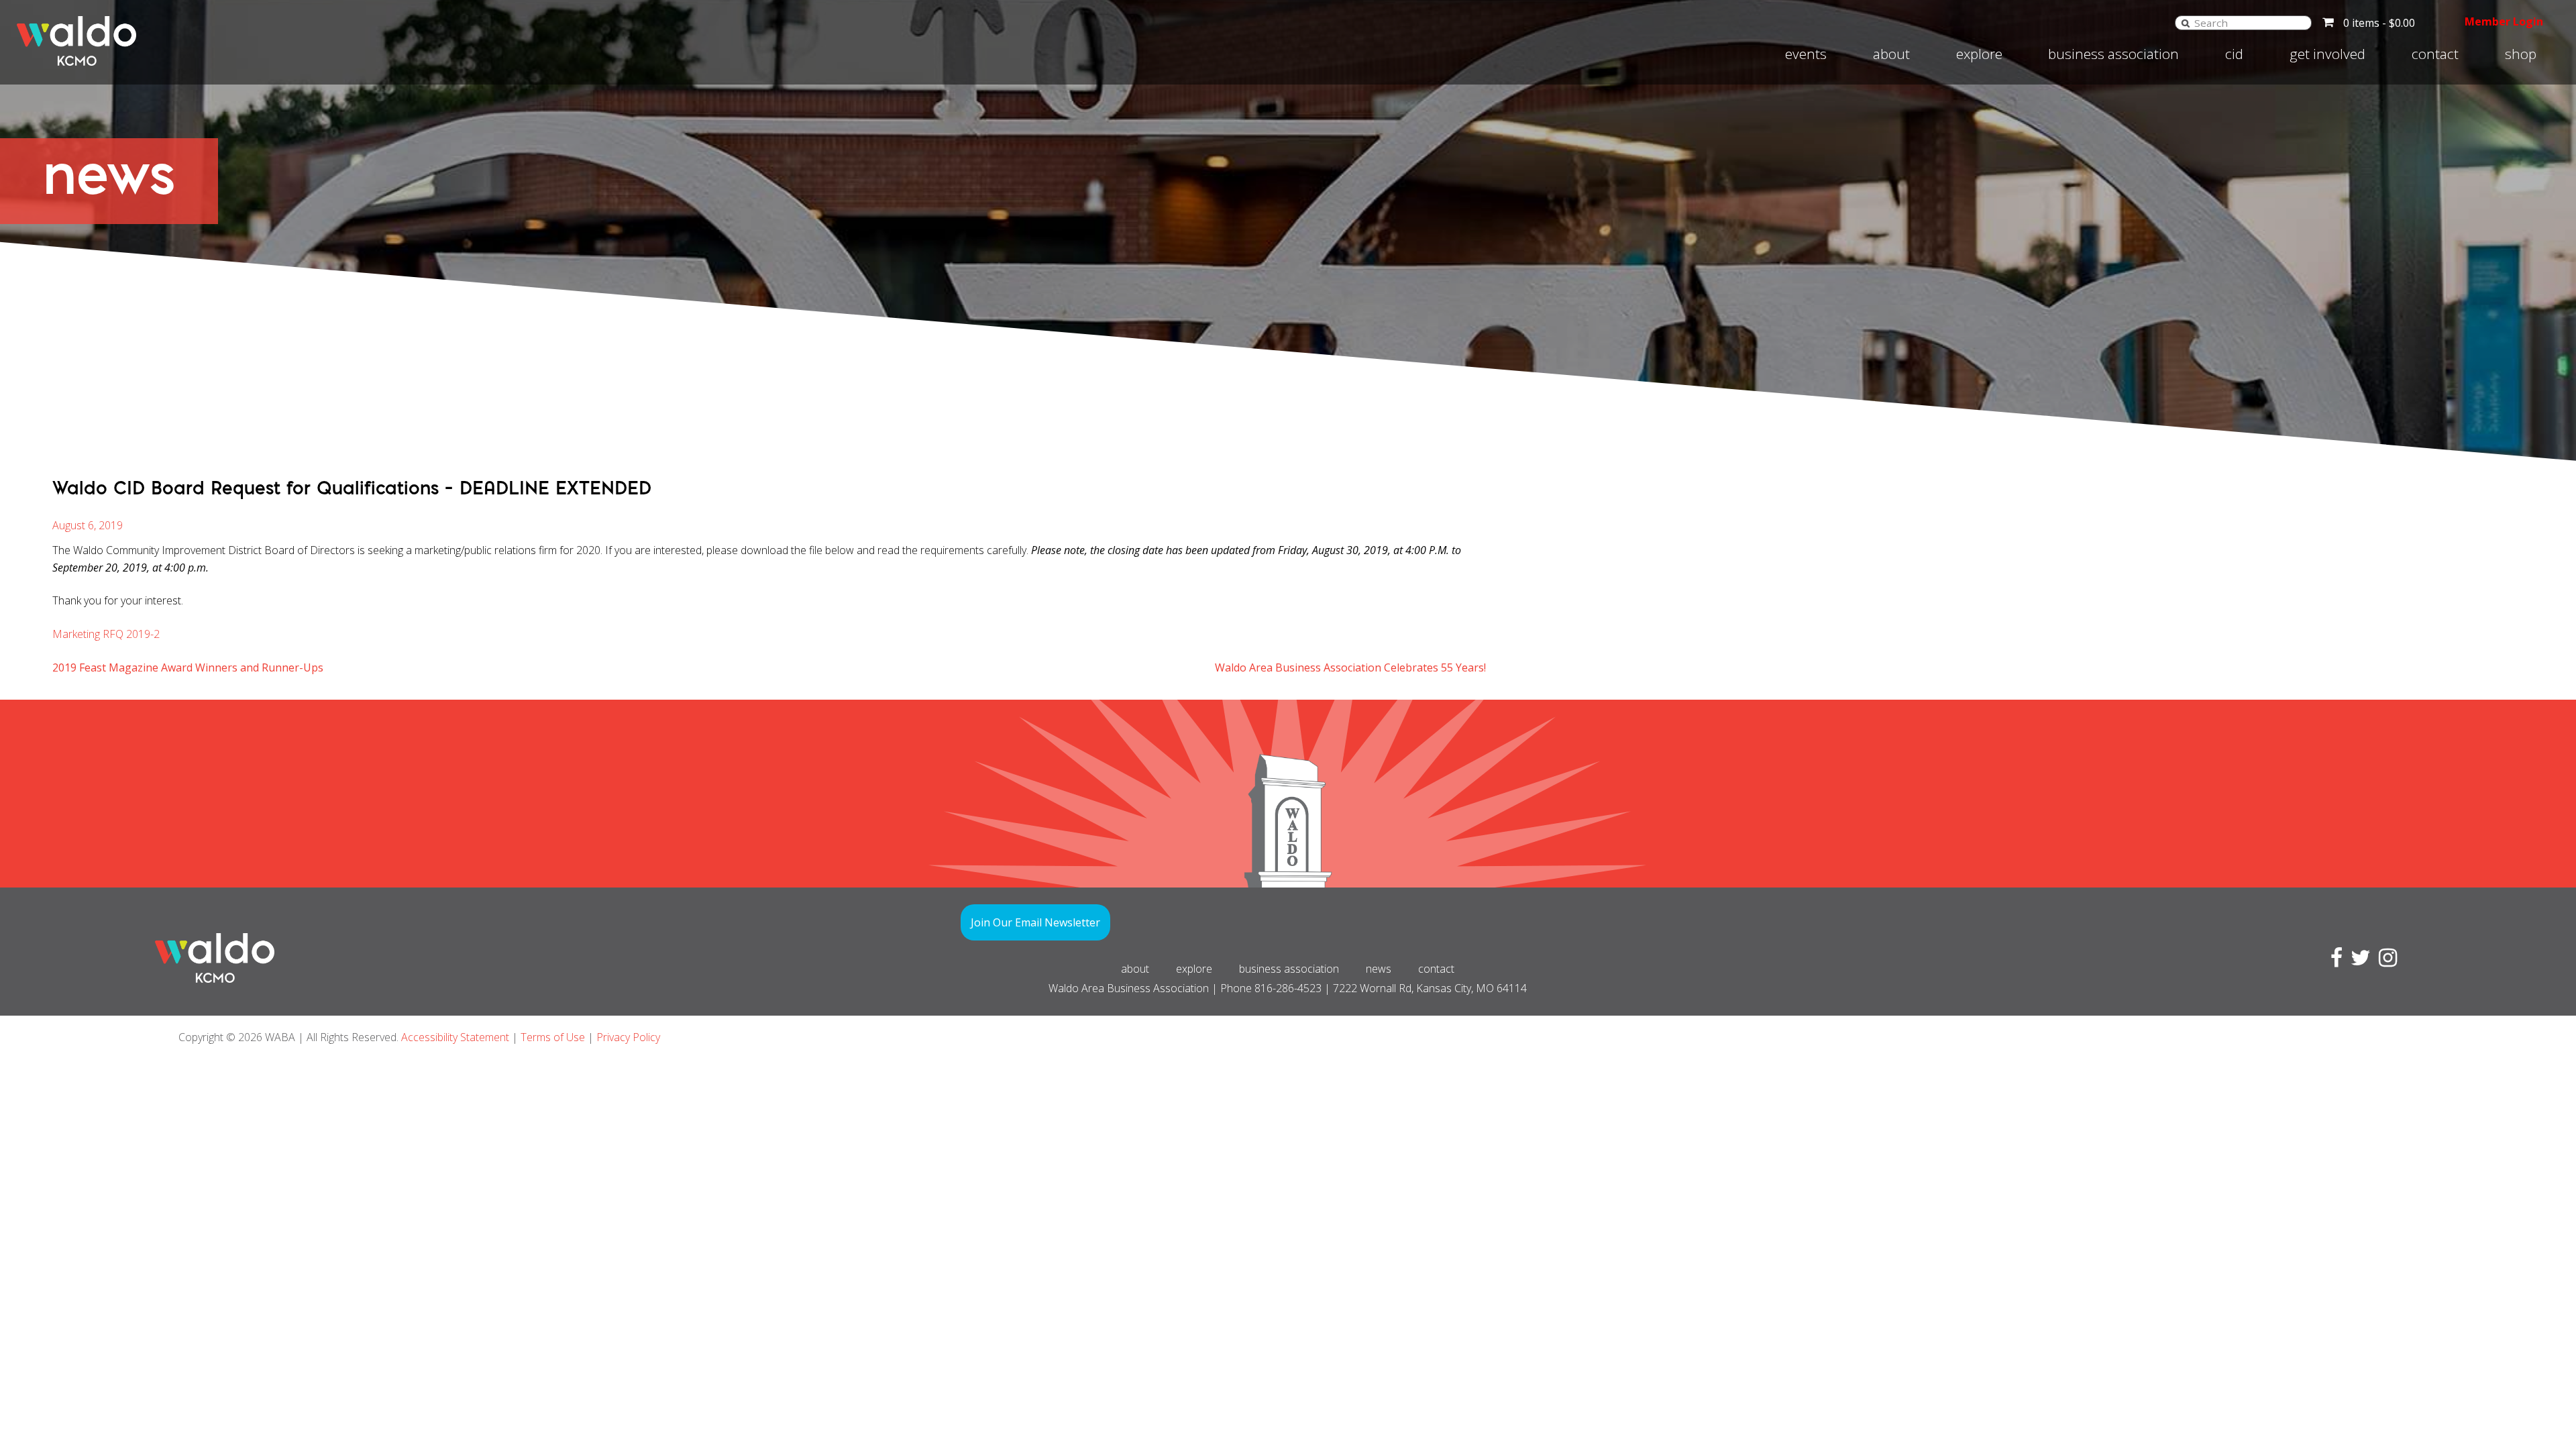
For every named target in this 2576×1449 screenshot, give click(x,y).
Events (1806, 54)
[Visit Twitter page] (2358, 961)
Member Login (2504, 21)
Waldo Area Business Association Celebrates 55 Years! (1350, 667)
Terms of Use (553, 1037)
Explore (1979, 54)
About (1891, 54)
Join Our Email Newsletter (1035, 922)
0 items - (2379, 23)
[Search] (2186, 22)
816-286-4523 (1288, 988)
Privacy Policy (628, 1037)
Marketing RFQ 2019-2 (106, 634)
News (1379, 969)
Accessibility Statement (455, 1037)
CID (2234, 54)
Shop (2521, 54)
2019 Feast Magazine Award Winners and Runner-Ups (188, 667)
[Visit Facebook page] (2334, 961)
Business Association (2113, 54)
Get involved (2327, 54)
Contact (2435, 54)
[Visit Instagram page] (2385, 961)
